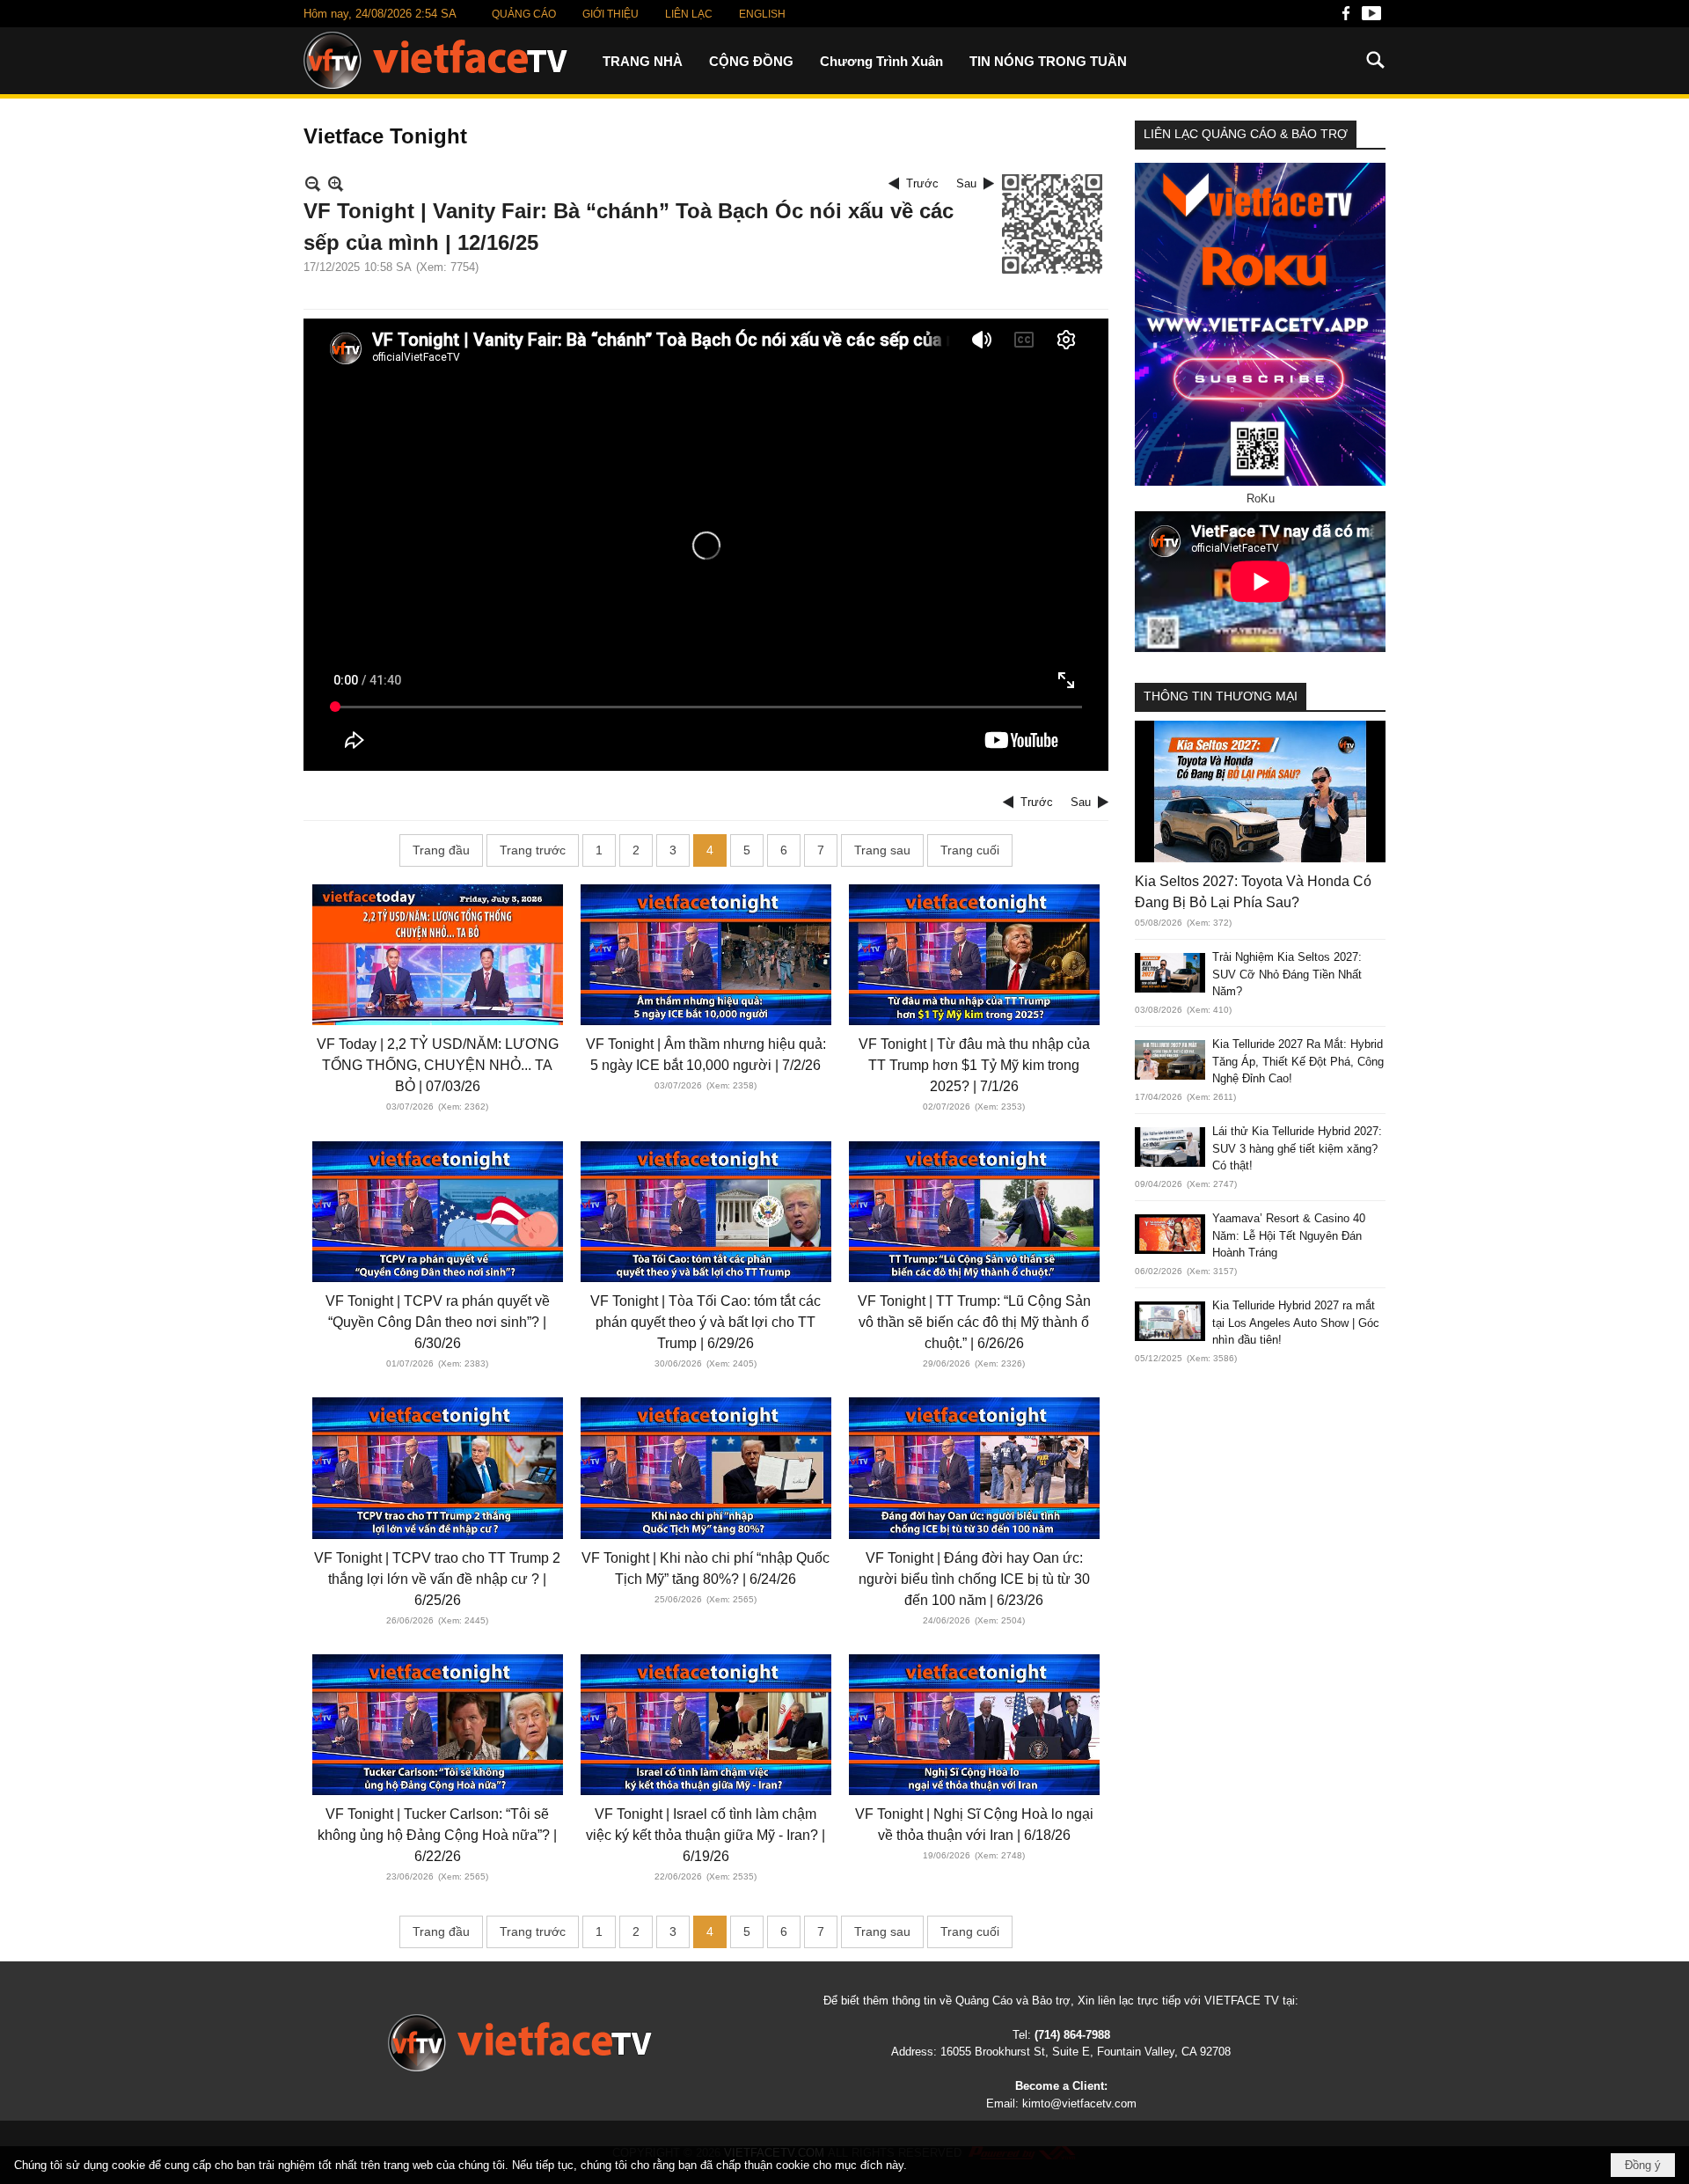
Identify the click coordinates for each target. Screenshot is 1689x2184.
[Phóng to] (336, 183)
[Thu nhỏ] (313, 183)
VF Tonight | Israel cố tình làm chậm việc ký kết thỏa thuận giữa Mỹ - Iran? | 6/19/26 (706, 1835)
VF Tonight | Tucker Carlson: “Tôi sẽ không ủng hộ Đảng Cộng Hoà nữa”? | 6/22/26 (437, 1835)
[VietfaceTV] (435, 60)
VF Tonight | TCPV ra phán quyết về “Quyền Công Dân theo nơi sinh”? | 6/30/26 (438, 1322)
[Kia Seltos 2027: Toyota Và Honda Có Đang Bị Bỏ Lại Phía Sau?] (1260, 791)
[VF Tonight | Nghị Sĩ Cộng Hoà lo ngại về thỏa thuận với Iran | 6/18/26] (974, 1725)
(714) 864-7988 (1072, 2035)
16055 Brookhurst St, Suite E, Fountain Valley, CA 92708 (1086, 2052)
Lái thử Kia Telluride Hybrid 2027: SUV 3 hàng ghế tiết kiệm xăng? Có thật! (1297, 1148)
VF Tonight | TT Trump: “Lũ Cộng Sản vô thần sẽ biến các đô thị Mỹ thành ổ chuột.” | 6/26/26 (974, 1322)
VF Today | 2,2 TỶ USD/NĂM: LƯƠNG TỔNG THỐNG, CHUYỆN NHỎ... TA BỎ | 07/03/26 (438, 1065)
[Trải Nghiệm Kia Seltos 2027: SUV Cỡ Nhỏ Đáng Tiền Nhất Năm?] (1170, 973)
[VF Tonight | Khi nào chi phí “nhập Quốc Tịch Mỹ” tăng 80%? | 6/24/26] (706, 1468)
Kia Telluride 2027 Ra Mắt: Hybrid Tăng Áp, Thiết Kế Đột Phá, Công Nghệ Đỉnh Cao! (1298, 1061)
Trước (922, 183)
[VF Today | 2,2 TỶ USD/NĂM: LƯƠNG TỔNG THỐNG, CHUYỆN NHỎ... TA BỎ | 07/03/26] (438, 955)
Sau (966, 183)
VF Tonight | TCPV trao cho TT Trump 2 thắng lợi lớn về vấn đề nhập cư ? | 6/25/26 (437, 1579)
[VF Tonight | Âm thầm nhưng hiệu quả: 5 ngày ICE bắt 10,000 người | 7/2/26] (706, 955)
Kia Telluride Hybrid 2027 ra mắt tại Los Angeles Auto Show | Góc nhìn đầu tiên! (1296, 1323)
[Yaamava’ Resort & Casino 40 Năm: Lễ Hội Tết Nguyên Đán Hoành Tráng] (1170, 1234)
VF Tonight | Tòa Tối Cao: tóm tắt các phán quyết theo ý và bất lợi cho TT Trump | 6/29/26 (706, 1322)
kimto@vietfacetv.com (1079, 2103)
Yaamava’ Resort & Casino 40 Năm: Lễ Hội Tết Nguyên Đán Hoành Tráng (1289, 1235)
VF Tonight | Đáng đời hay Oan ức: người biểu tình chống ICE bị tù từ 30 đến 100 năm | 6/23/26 (974, 1579)
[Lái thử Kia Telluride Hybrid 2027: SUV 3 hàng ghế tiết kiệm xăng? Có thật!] (1170, 1147)
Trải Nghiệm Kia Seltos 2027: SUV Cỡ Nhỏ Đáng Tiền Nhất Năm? (1287, 974)
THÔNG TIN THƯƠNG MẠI (1221, 696)
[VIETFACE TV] (520, 2043)
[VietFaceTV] (1346, 18)
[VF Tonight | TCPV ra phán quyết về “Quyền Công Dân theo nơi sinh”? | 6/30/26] (438, 1212)
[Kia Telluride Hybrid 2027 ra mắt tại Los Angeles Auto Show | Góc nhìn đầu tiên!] (1170, 1321)
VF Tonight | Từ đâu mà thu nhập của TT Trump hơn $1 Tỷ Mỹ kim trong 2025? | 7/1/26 (974, 1065)
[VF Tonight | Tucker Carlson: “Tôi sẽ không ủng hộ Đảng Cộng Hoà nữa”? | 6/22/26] (438, 1725)
